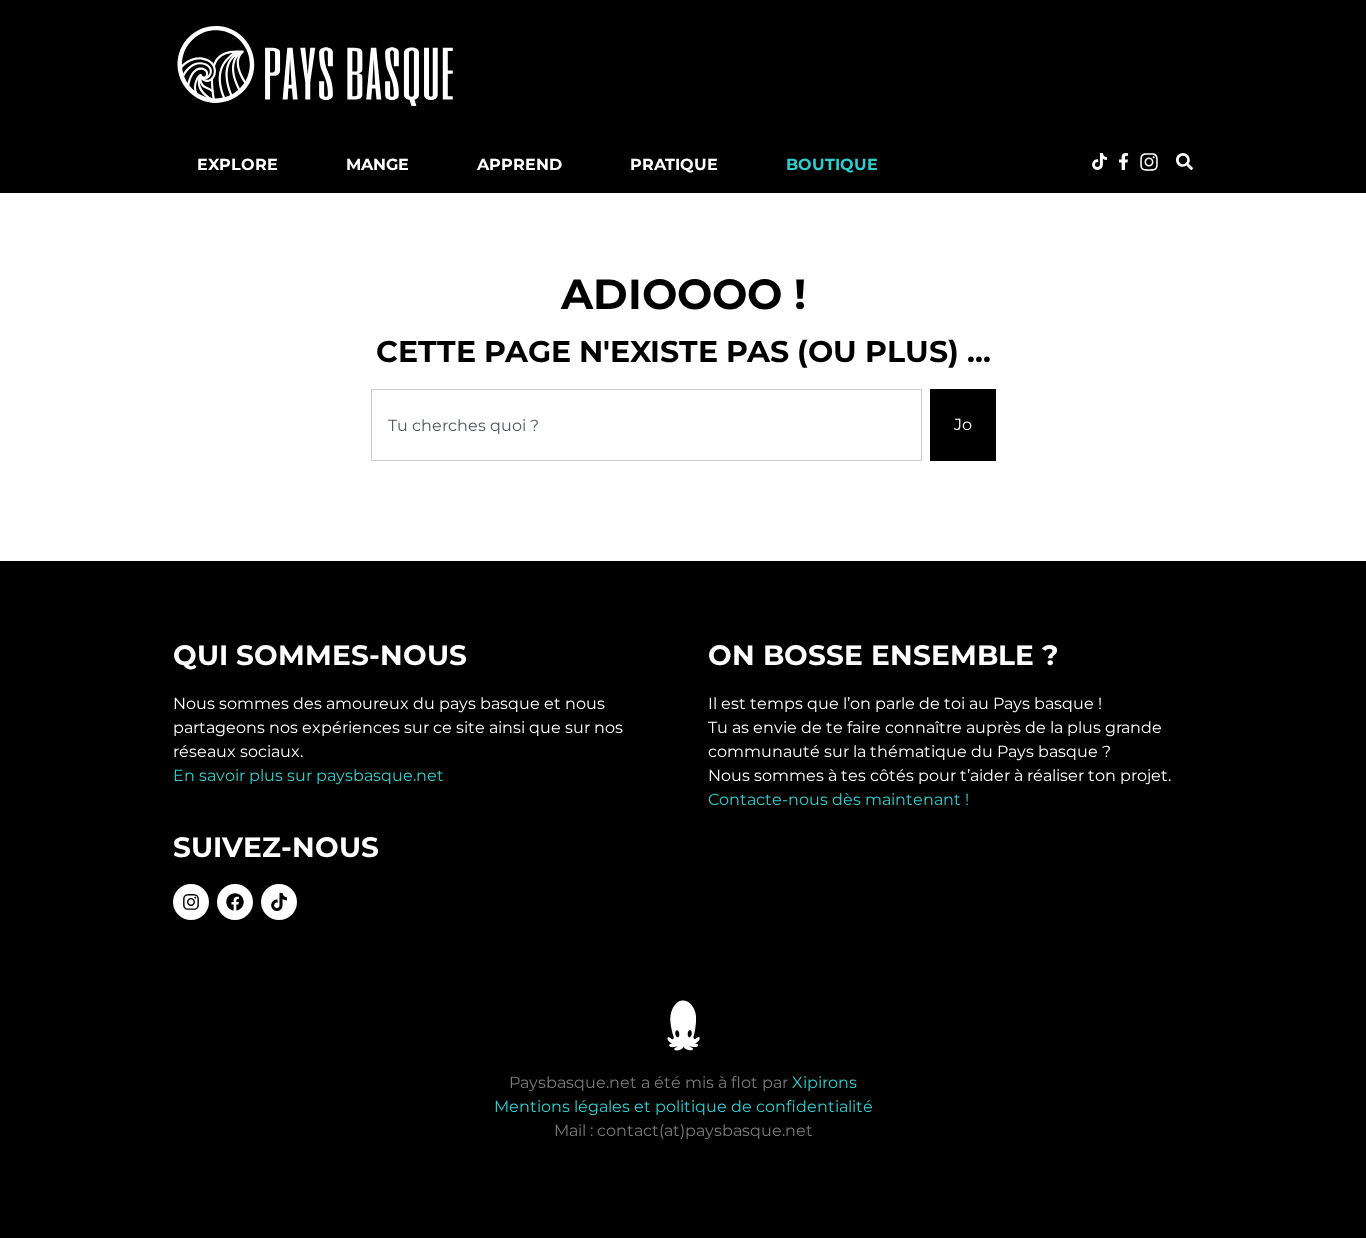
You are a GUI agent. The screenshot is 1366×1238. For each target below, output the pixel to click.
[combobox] (646, 425)
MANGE (377, 164)
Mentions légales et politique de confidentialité (683, 1106)
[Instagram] (191, 902)
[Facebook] (235, 902)
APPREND (519, 164)
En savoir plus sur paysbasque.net (308, 775)
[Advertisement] (857, 65)
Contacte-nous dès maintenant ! (838, 799)
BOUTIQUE (832, 164)
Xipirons (824, 1082)
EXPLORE (237, 164)
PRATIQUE (674, 164)
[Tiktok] (279, 902)
